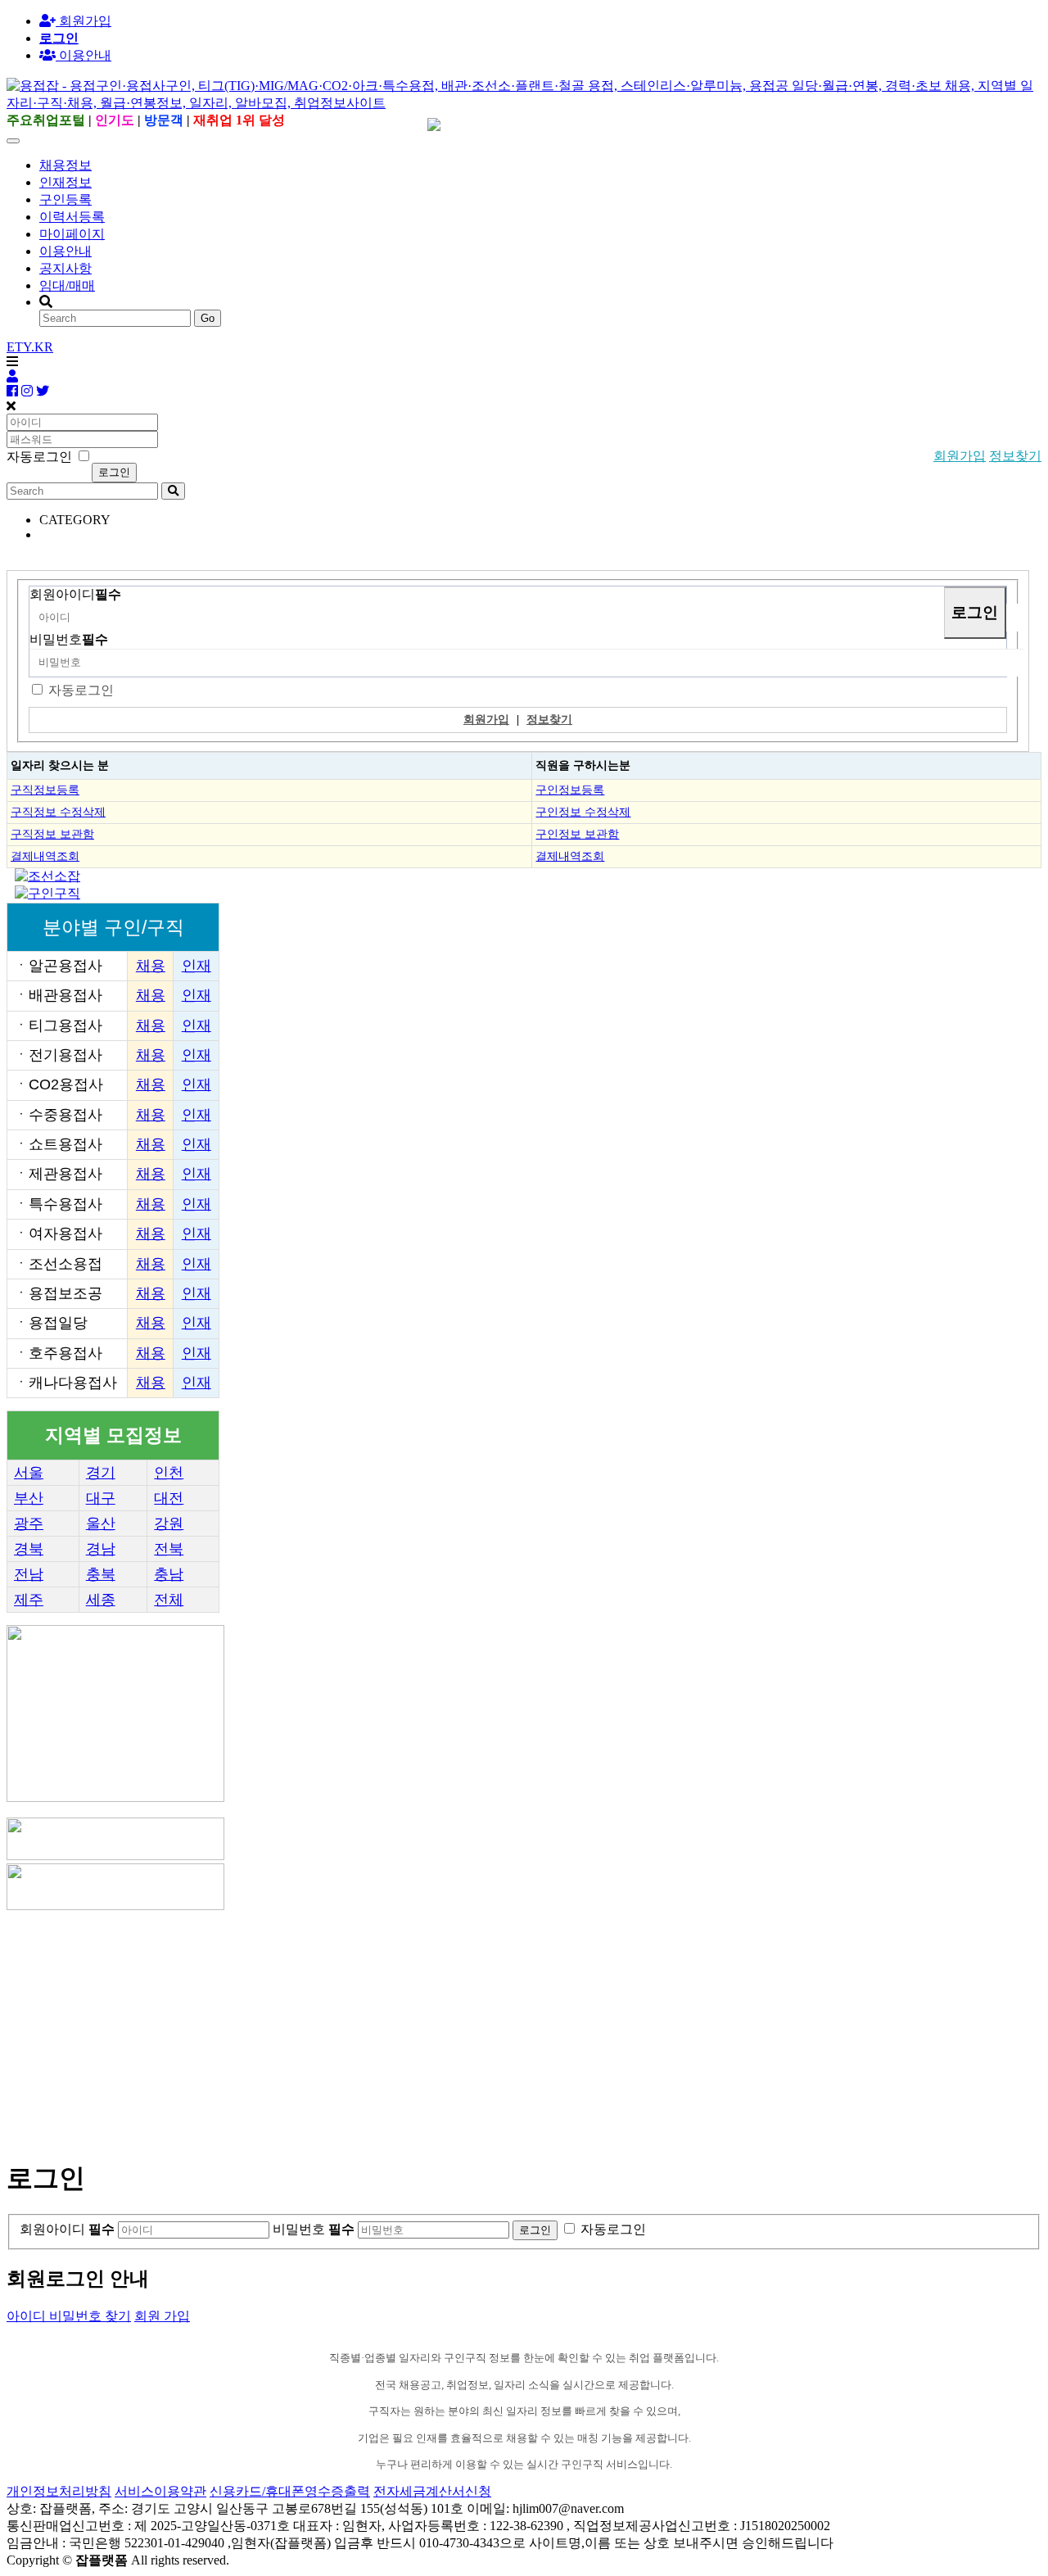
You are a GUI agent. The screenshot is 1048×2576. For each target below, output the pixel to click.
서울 (29, 1473)
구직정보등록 (45, 790)
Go (208, 318)
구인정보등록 (570, 790)
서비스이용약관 (160, 2491)
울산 (101, 1523)
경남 (101, 1549)
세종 (101, 1600)
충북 (101, 1574)
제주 (29, 1600)
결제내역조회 (45, 856)
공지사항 (65, 268)
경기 (101, 1473)
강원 (169, 1523)
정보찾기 (1015, 456)
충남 (169, 1574)
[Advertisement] (498, 2028)
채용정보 (65, 165)
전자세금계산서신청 (432, 2491)
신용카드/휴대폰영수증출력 (290, 2491)
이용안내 (65, 251)
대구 (101, 1498)
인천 (169, 1473)
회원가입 (84, 21)
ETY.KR (30, 347)
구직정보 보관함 (52, 834)
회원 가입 (162, 2316)
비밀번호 (69, 639)
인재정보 (65, 182)
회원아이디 (75, 594)
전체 (169, 1600)
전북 (169, 1549)
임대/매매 (67, 285)
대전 (169, 1498)
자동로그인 (81, 690)
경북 (29, 1549)
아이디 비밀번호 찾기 (69, 2316)
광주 (29, 1523)
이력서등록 (72, 217)
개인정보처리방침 (59, 2491)
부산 (29, 1498)
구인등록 (65, 199)
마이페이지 (72, 234)
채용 (151, 966)
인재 (196, 966)
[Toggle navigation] (13, 141)
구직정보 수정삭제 (58, 812)
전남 (29, 1574)
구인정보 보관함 (577, 834)
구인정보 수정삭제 (583, 812)
